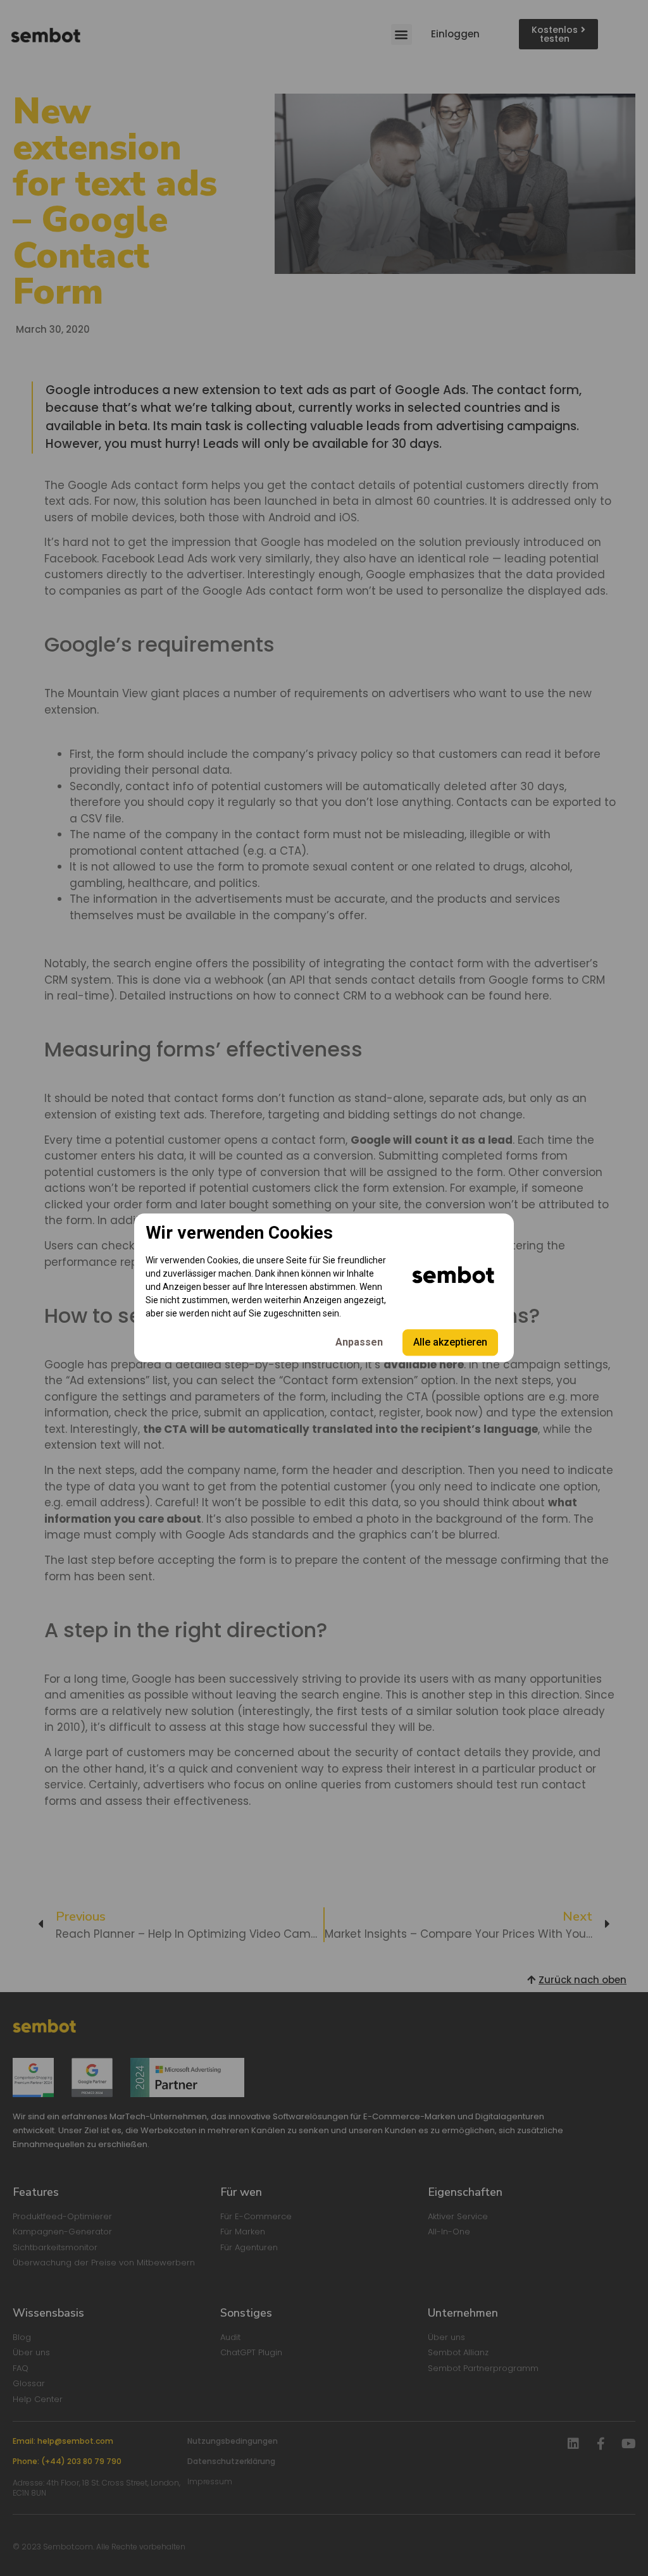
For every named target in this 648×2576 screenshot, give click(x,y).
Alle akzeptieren (450, 1343)
